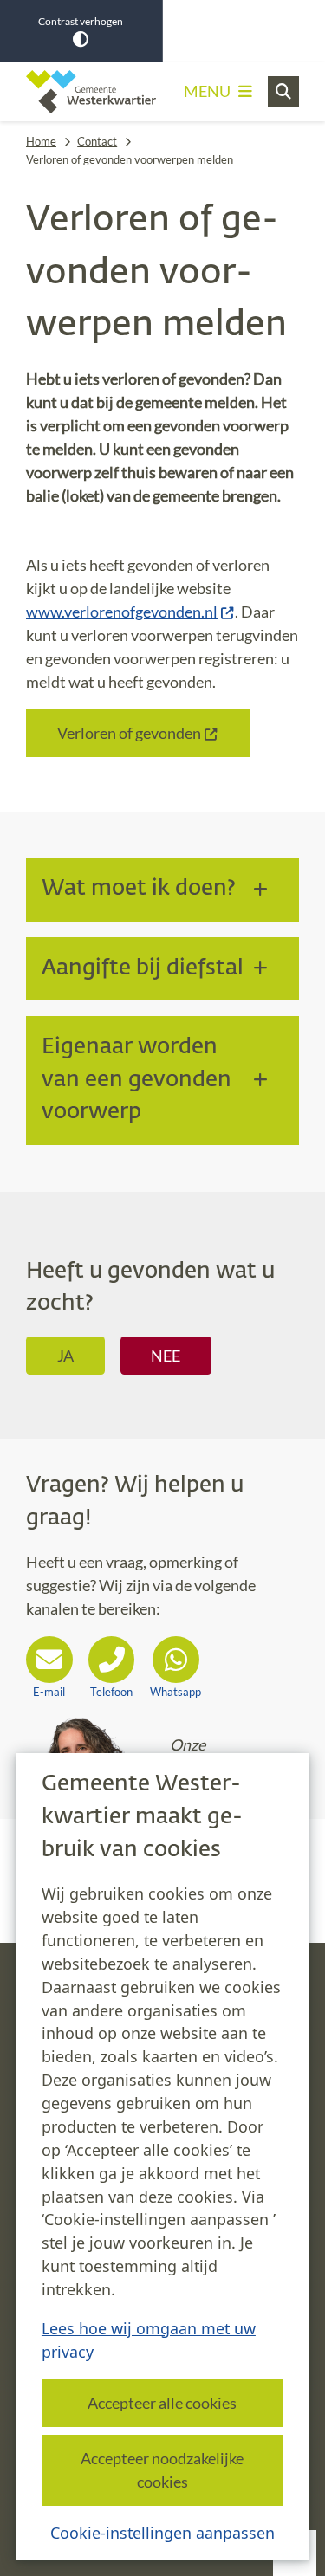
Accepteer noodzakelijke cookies (162, 2470)
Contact (97, 141)
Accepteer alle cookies (162, 2403)
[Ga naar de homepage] (91, 92)
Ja (65, 1356)
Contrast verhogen (81, 21)
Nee (166, 1356)
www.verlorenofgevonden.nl (122, 612)
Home (41, 141)
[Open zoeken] (283, 92)
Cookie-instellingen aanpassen (162, 2533)
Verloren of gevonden (129, 733)
